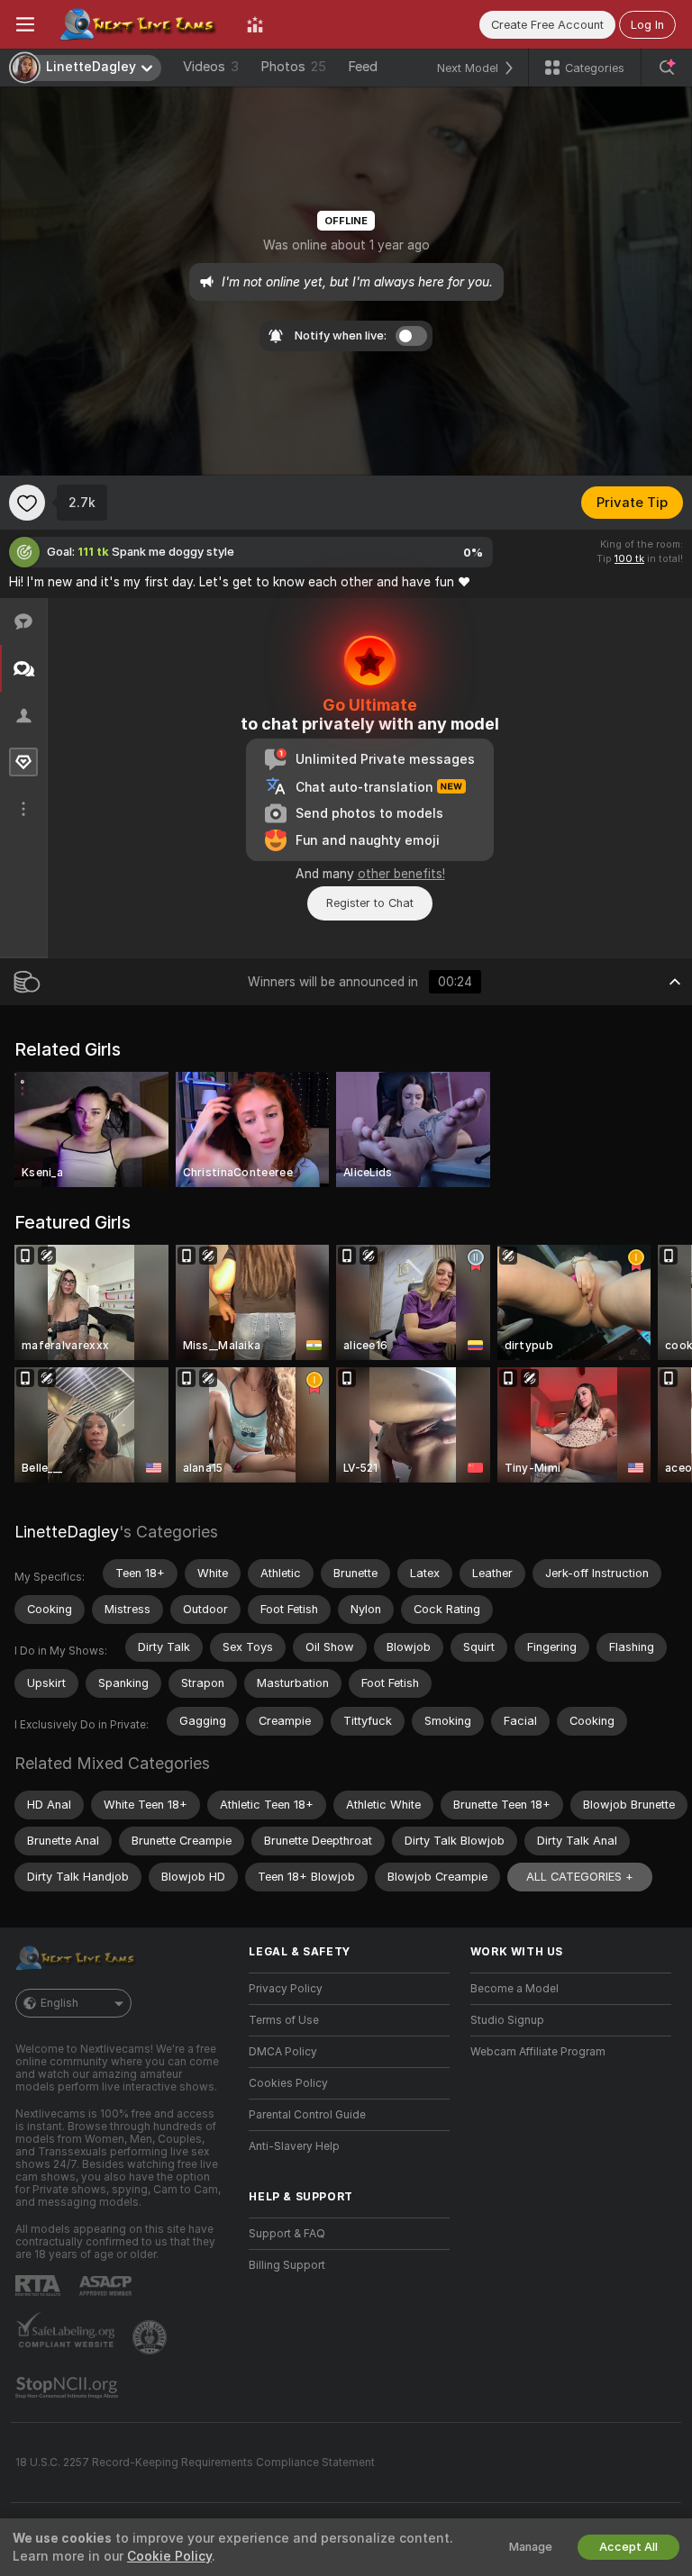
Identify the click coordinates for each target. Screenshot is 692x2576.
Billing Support (287, 2265)
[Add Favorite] (27, 503)
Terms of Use (284, 2020)
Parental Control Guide (307, 2115)
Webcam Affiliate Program (538, 2052)
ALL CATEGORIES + (580, 1877)
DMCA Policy (283, 2052)
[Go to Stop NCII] (68, 2388)
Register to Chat (370, 903)
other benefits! (401, 874)
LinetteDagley (67, 1532)
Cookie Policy (169, 2556)
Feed (363, 67)
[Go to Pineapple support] (151, 2337)
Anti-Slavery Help (294, 2146)
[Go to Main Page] (141, 24)
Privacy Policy (286, 1989)
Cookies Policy (288, 2083)
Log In (647, 25)
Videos (211, 67)
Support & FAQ (287, 2234)
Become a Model (514, 1989)
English (59, 2003)
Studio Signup (507, 2020)
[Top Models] (255, 24)
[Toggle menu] (25, 24)
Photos (293, 67)
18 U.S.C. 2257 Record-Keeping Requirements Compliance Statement (195, 2463)
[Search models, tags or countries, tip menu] (667, 68)
